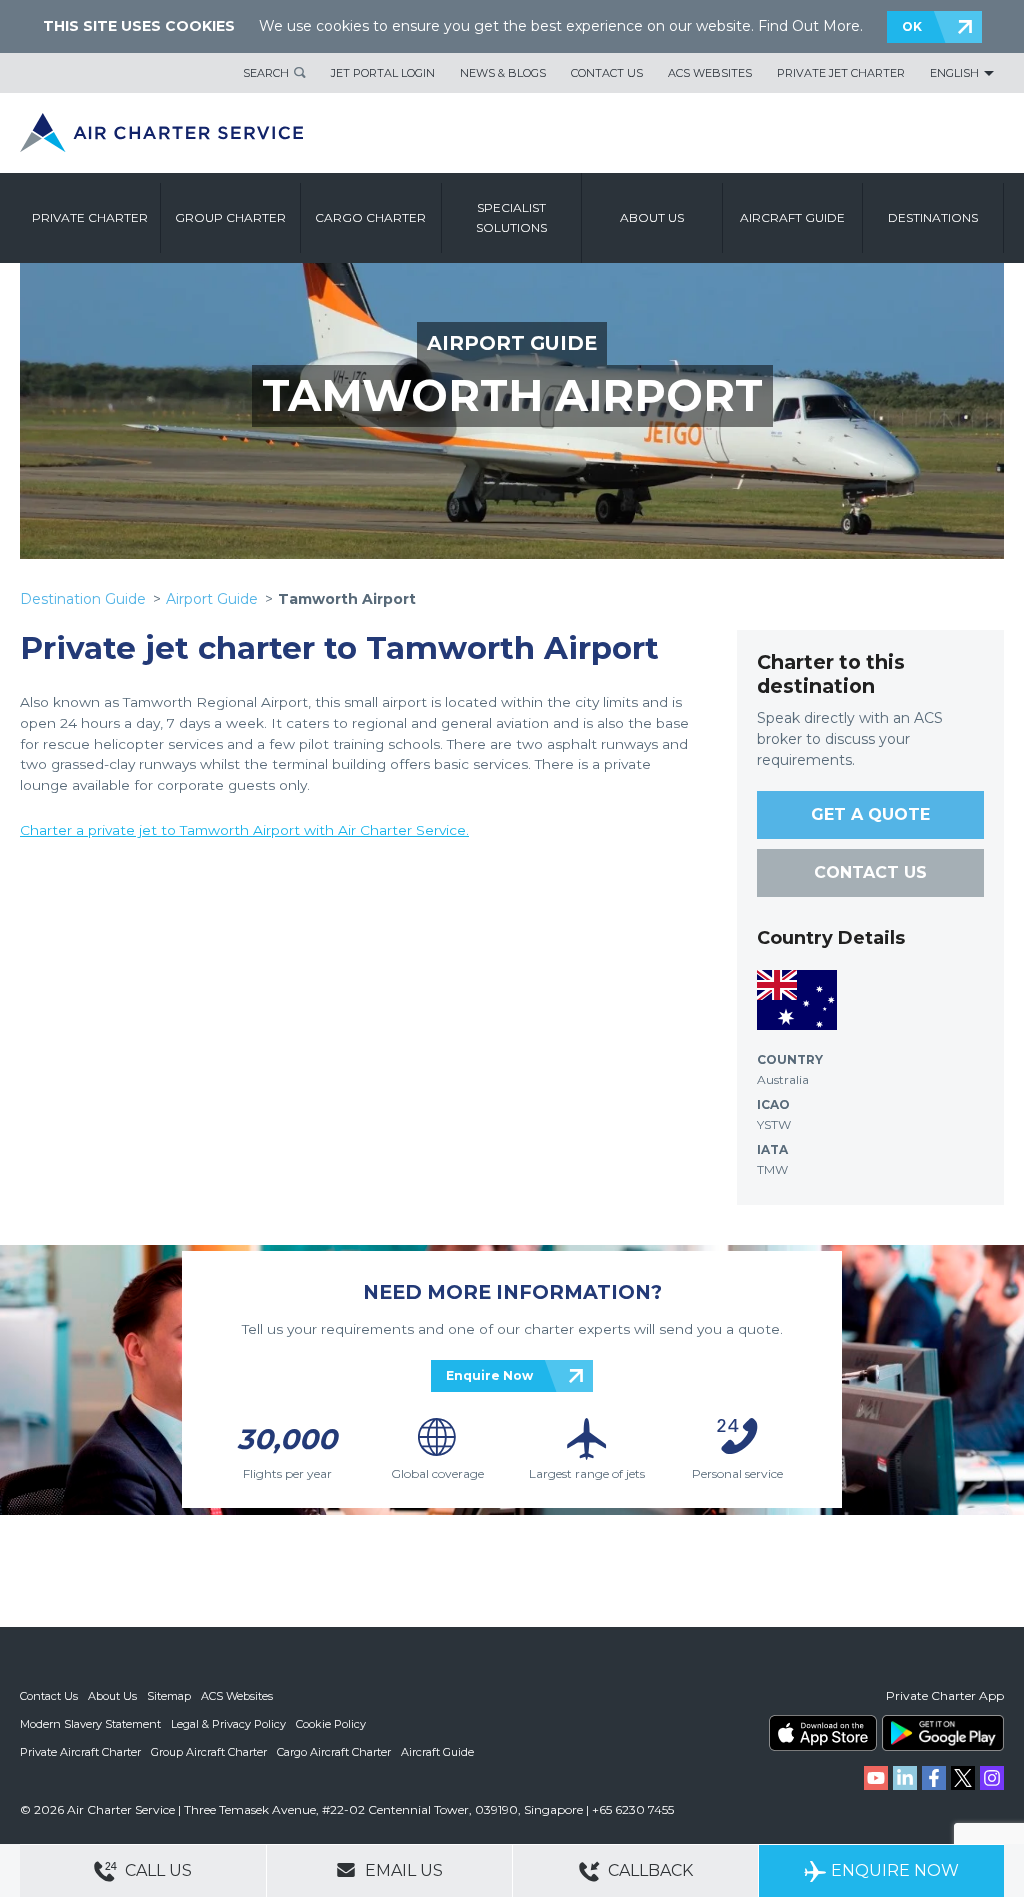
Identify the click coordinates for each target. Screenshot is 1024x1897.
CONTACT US (870, 872)
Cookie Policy (331, 1724)
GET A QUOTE (870, 814)
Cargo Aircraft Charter (334, 1752)
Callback (648, 1870)
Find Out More (809, 26)
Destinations (933, 217)
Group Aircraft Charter (209, 1752)
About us (652, 217)
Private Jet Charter (841, 73)
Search (266, 73)
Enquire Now (489, 1375)
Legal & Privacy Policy (228, 1724)
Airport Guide (212, 599)
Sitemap (169, 1696)
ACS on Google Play (943, 1733)
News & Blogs (503, 73)
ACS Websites (710, 73)
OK (912, 26)
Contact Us (607, 73)
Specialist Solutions (511, 217)
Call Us (156, 1870)
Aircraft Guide (792, 217)
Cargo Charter (370, 217)
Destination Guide (83, 599)
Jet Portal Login (383, 73)
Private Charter (90, 217)
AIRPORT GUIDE (512, 343)
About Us (112, 1696)
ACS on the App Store (823, 1733)
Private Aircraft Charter (80, 1752)
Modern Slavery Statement (90, 1724)
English (954, 73)
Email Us (402, 1870)
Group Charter (230, 217)
